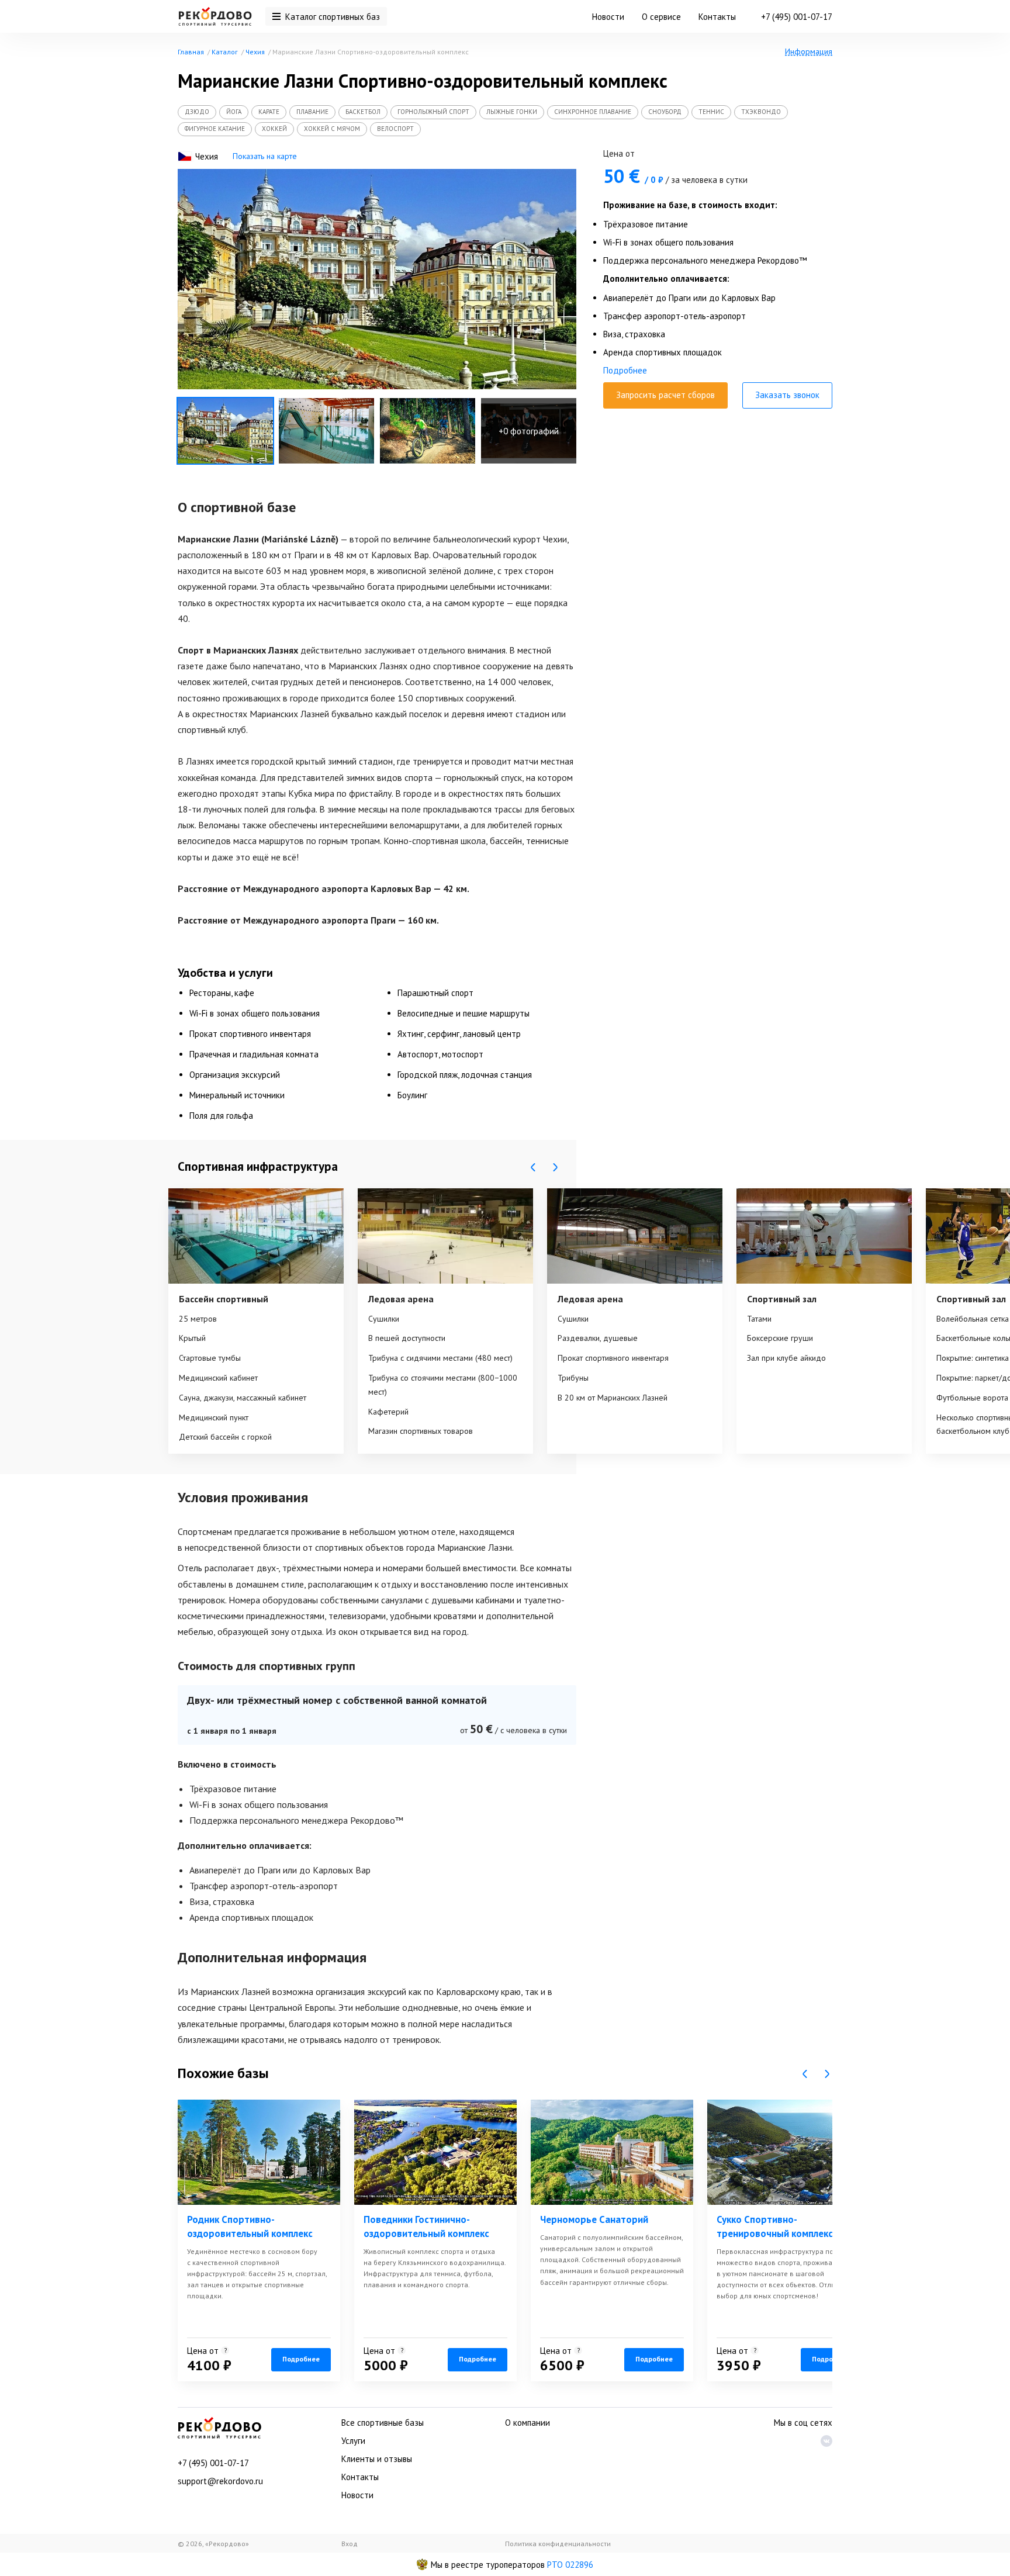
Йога (234, 112)
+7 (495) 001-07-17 (797, 17)
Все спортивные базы (383, 2423)
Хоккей (274, 129)
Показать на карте (265, 156)
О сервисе (661, 17)
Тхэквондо (761, 112)
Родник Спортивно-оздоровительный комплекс (250, 2226)
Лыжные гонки (512, 112)
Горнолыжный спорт (433, 112)
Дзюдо (197, 112)
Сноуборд (665, 112)
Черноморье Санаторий (594, 2219)
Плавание (312, 112)
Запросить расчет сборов (665, 395)
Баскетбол (363, 112)
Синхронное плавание (593, 112)
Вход (350, 2544)
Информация (809, 51)
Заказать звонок (787, 395)
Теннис (711, 112)
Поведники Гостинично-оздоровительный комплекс (426, 2226)
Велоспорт (395, 129)
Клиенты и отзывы (377, 2459)
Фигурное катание (215, 129)
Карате (269, 112)
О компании (528, 2423)
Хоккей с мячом (332, 129)
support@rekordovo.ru (220, 2481)
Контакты (717, 17)
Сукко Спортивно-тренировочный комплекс (775, 2226)
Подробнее (625, 370)
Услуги (353, 2441)
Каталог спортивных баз (333, 17)
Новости (608, 17)
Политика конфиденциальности (558, 2544)
